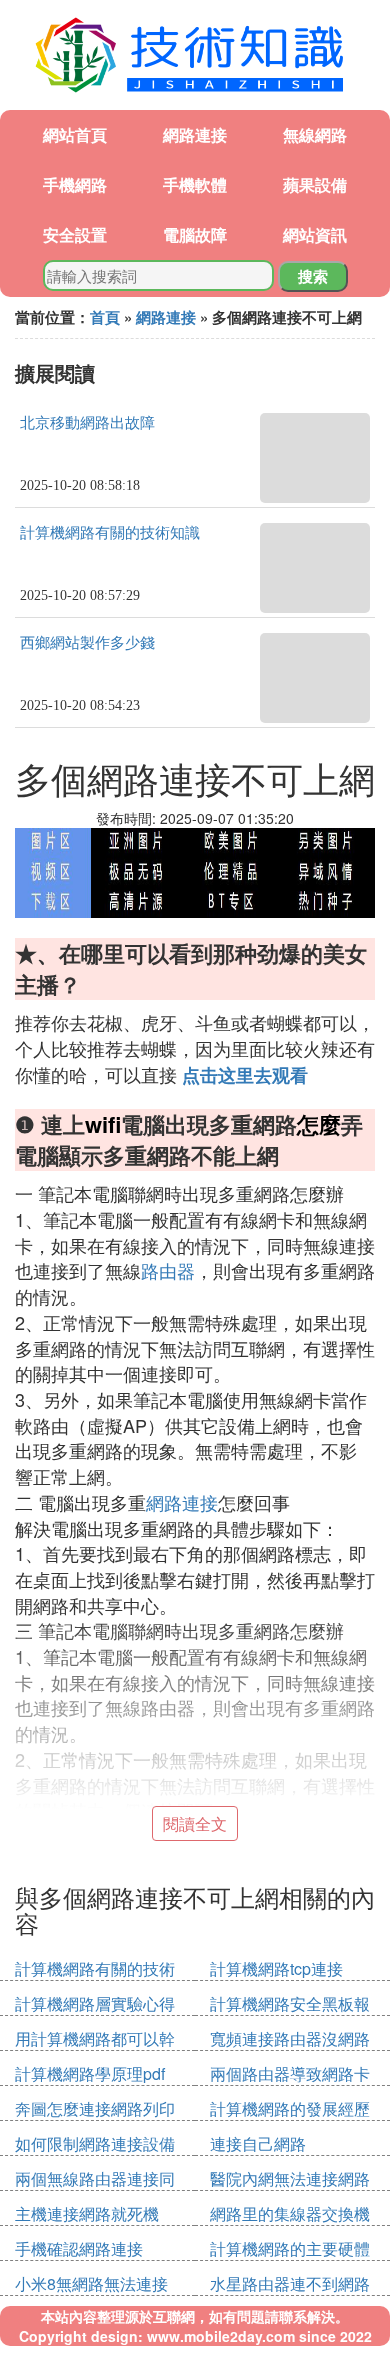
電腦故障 (195, 234)
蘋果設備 (315, 184)
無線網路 (315, 134)
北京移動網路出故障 (87, 423)
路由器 (168, 1270)
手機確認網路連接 (79, 2248)
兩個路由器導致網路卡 (290, 2073)
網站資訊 (315, 234)
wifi (103, 1124)
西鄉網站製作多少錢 (87, 643)
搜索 (313, 276)
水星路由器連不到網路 (290, 2283)
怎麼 (319, 1124)
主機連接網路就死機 (87, 2213)
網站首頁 (75, 134)
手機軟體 (195, 184)
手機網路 (75, 184)
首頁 (105, 317)
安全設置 (75, 234)
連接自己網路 (258, 2143)
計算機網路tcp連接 (276, 1968)
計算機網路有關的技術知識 (110, 533)
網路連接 (195, 134)
